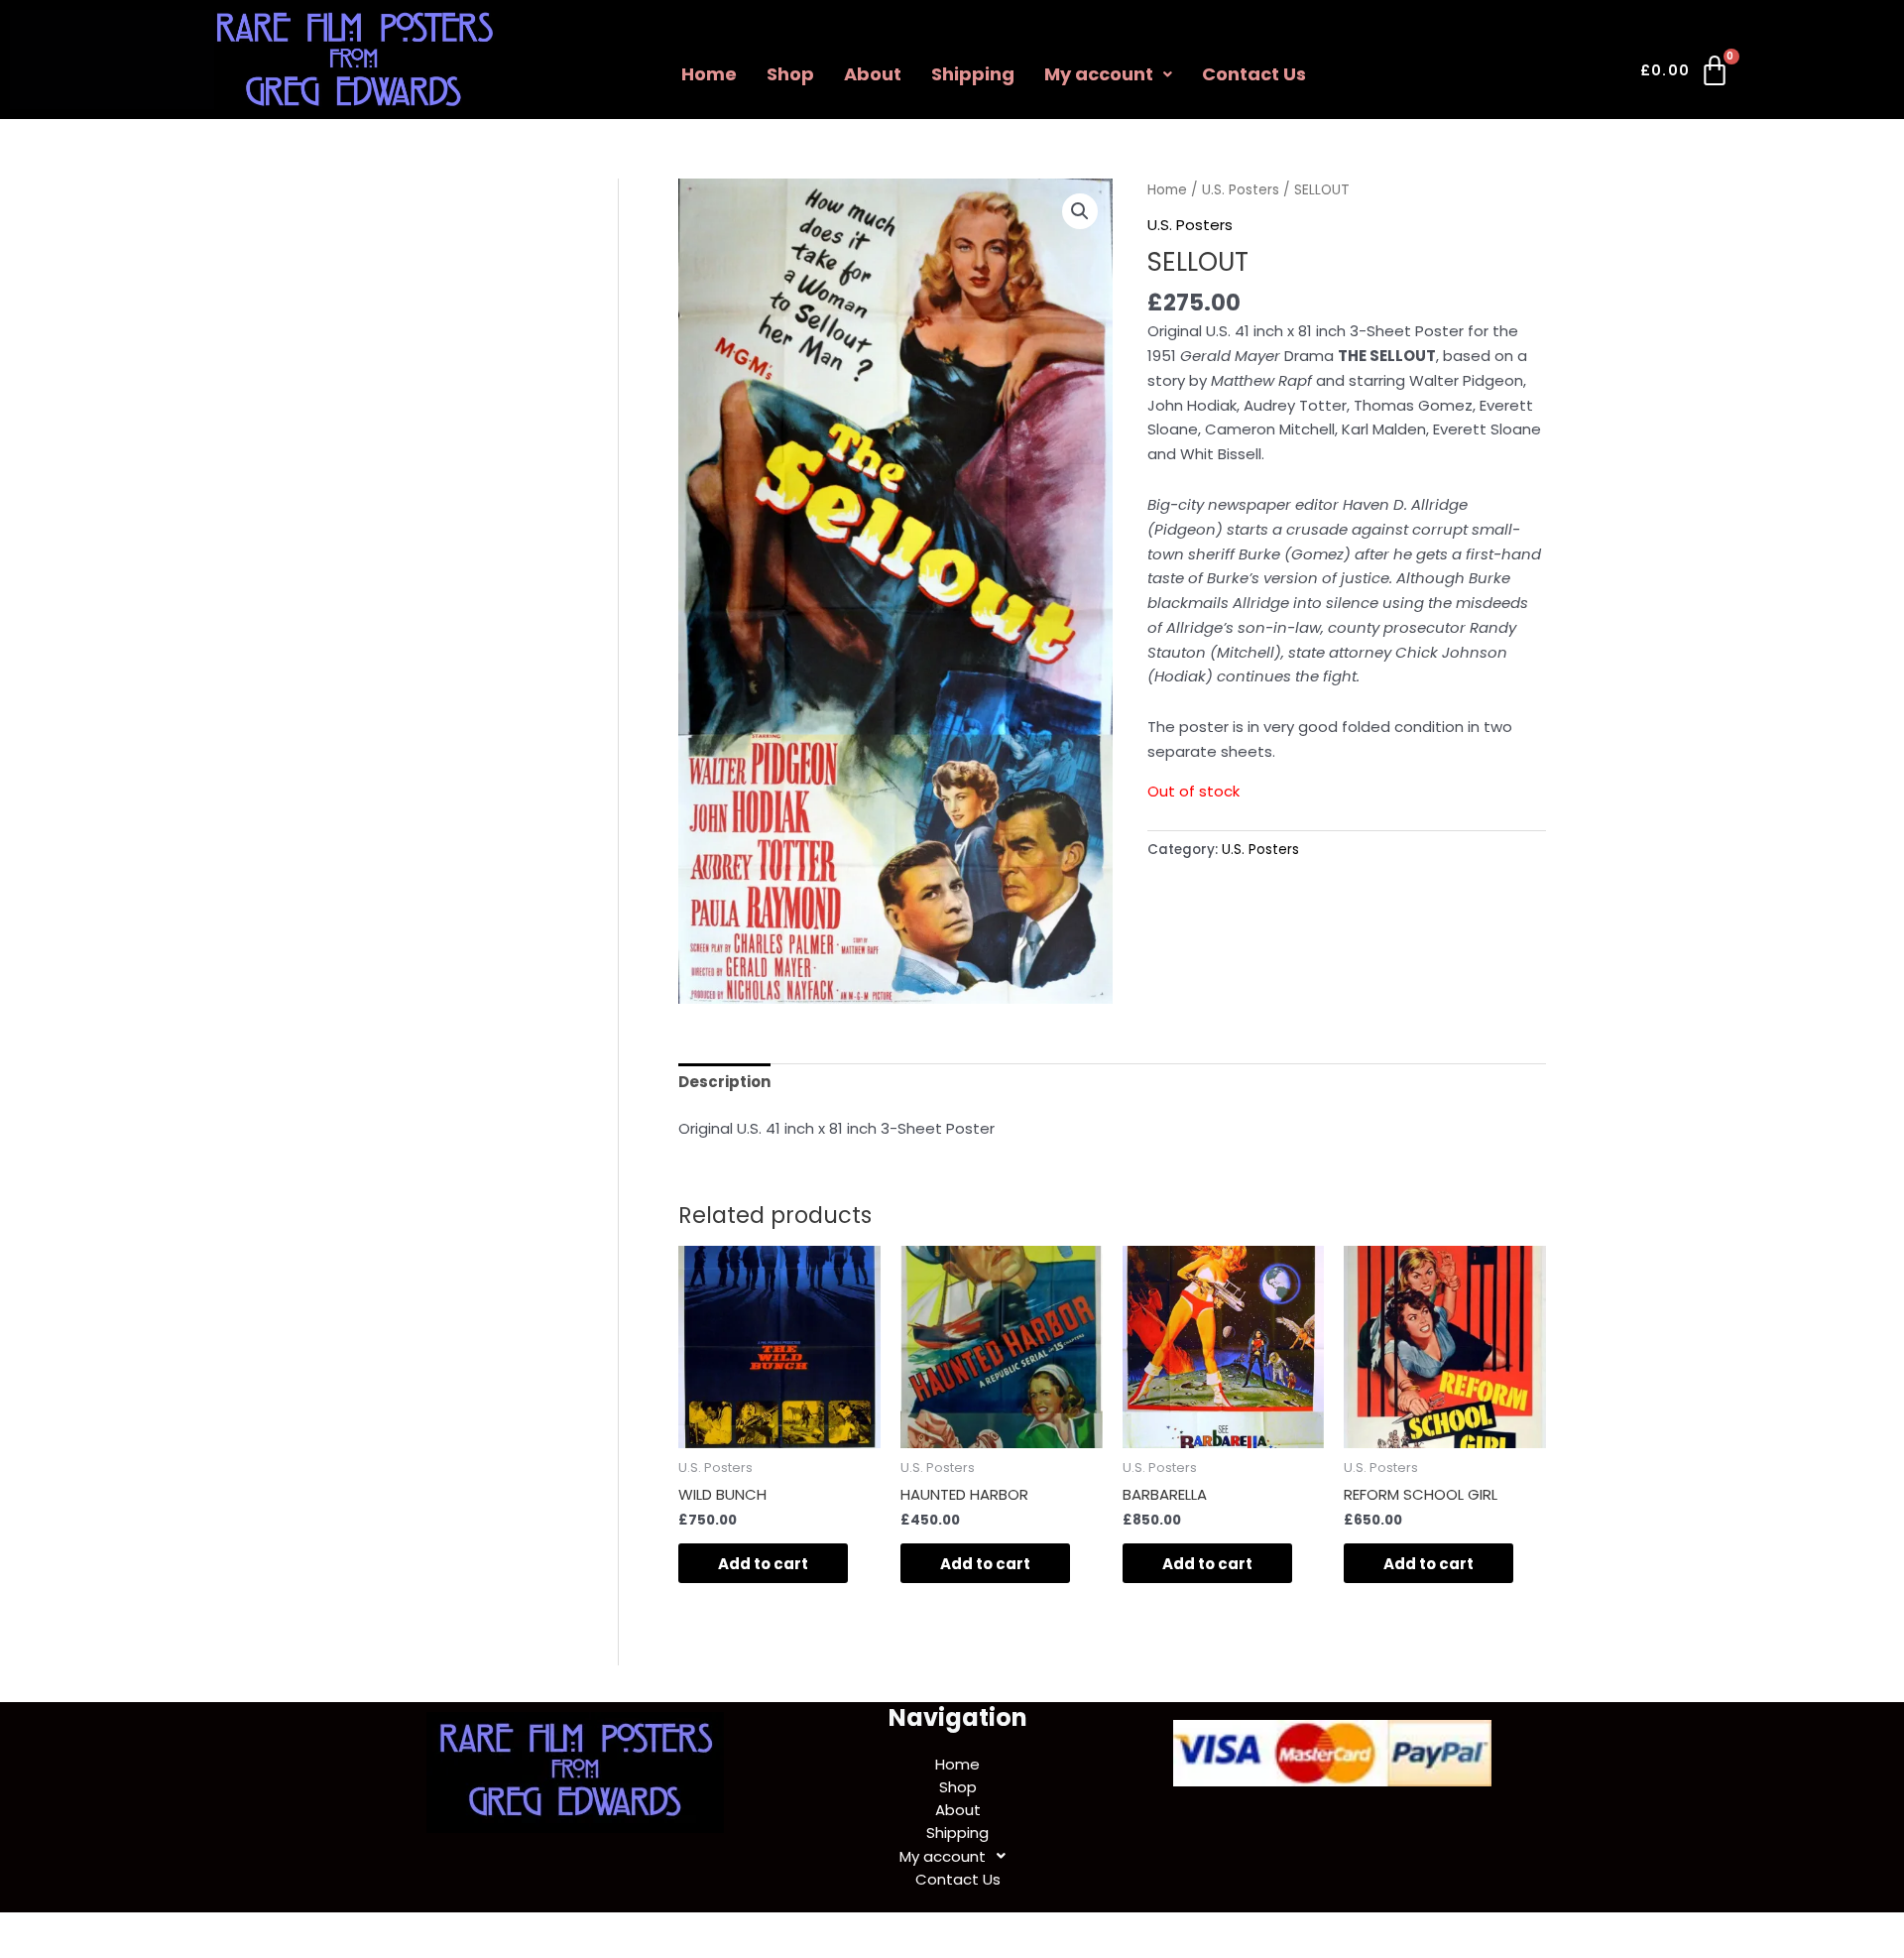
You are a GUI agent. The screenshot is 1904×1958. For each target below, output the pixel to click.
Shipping (973, 74)
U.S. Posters (1241, 190)
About (873, 74)
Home (709, 74)
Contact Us (1254, 74)
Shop (790, 74)
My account (1099, 74)
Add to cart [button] (763, 1564)
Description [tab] (724, 1082)
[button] (1108, 74)
